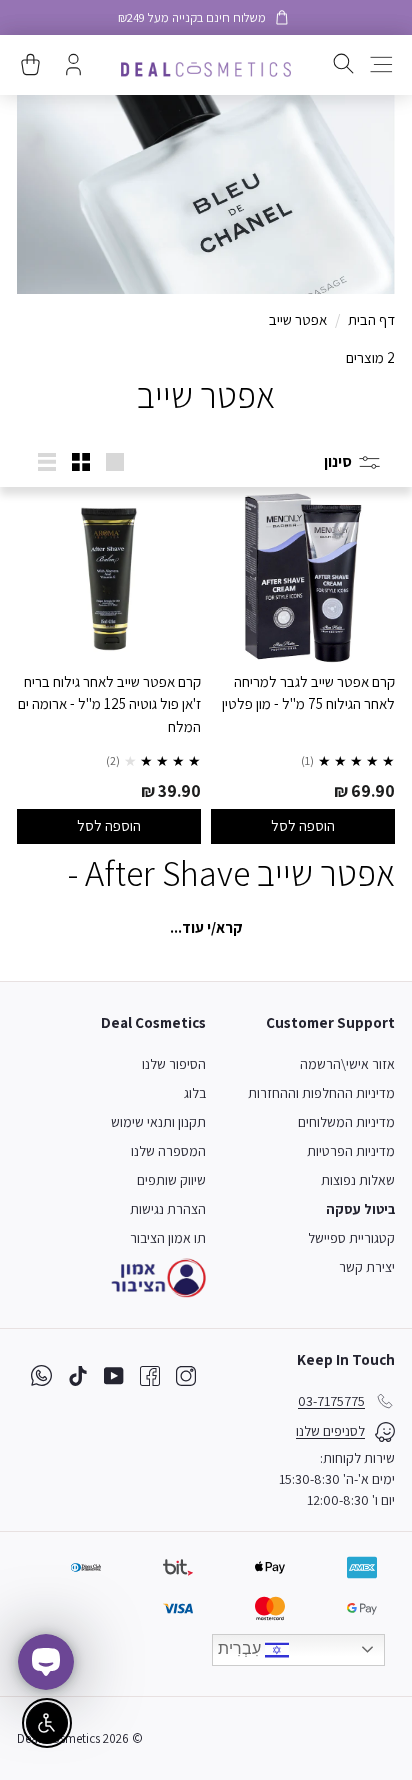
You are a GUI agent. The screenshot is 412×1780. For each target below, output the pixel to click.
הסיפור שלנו (174, 1064)
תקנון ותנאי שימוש (158, 1122)
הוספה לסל (303, 825)
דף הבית (371, 319)
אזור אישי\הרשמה (347, 1064)
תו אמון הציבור (168, 1238)
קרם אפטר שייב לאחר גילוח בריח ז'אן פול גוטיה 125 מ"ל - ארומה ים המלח (109, 704)
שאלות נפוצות (358, 1180)
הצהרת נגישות (168, 1209)
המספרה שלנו (168, 1151)
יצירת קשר (367, 1267)
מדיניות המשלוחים (346, 1122)
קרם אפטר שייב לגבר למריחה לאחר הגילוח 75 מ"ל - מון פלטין (308, 693)
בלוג (195, 1093)
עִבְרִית (241, 1648)
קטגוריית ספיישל (351, 1238)
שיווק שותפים (171, 1180)
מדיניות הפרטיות (351, 1151)
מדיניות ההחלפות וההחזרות (321, 1093)
